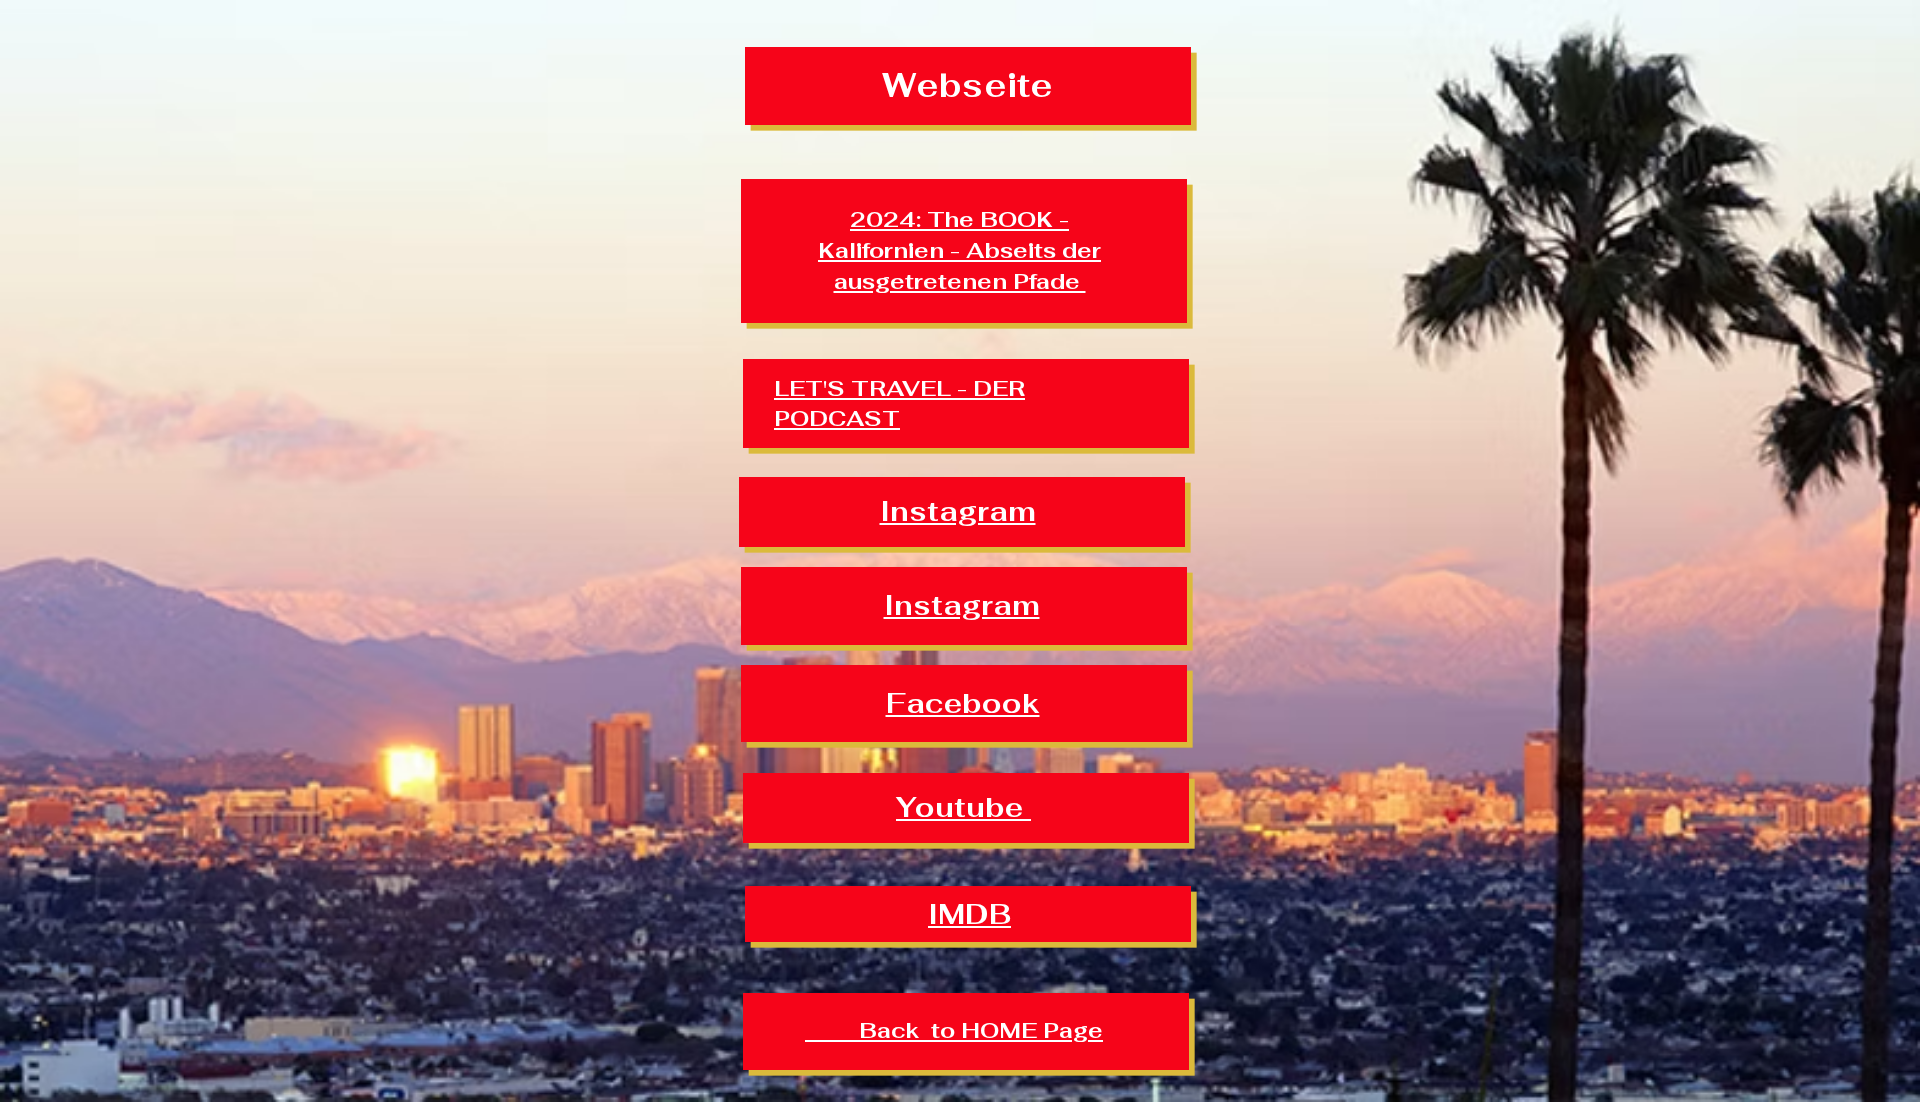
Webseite (967, 85)
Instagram (958, 511)
